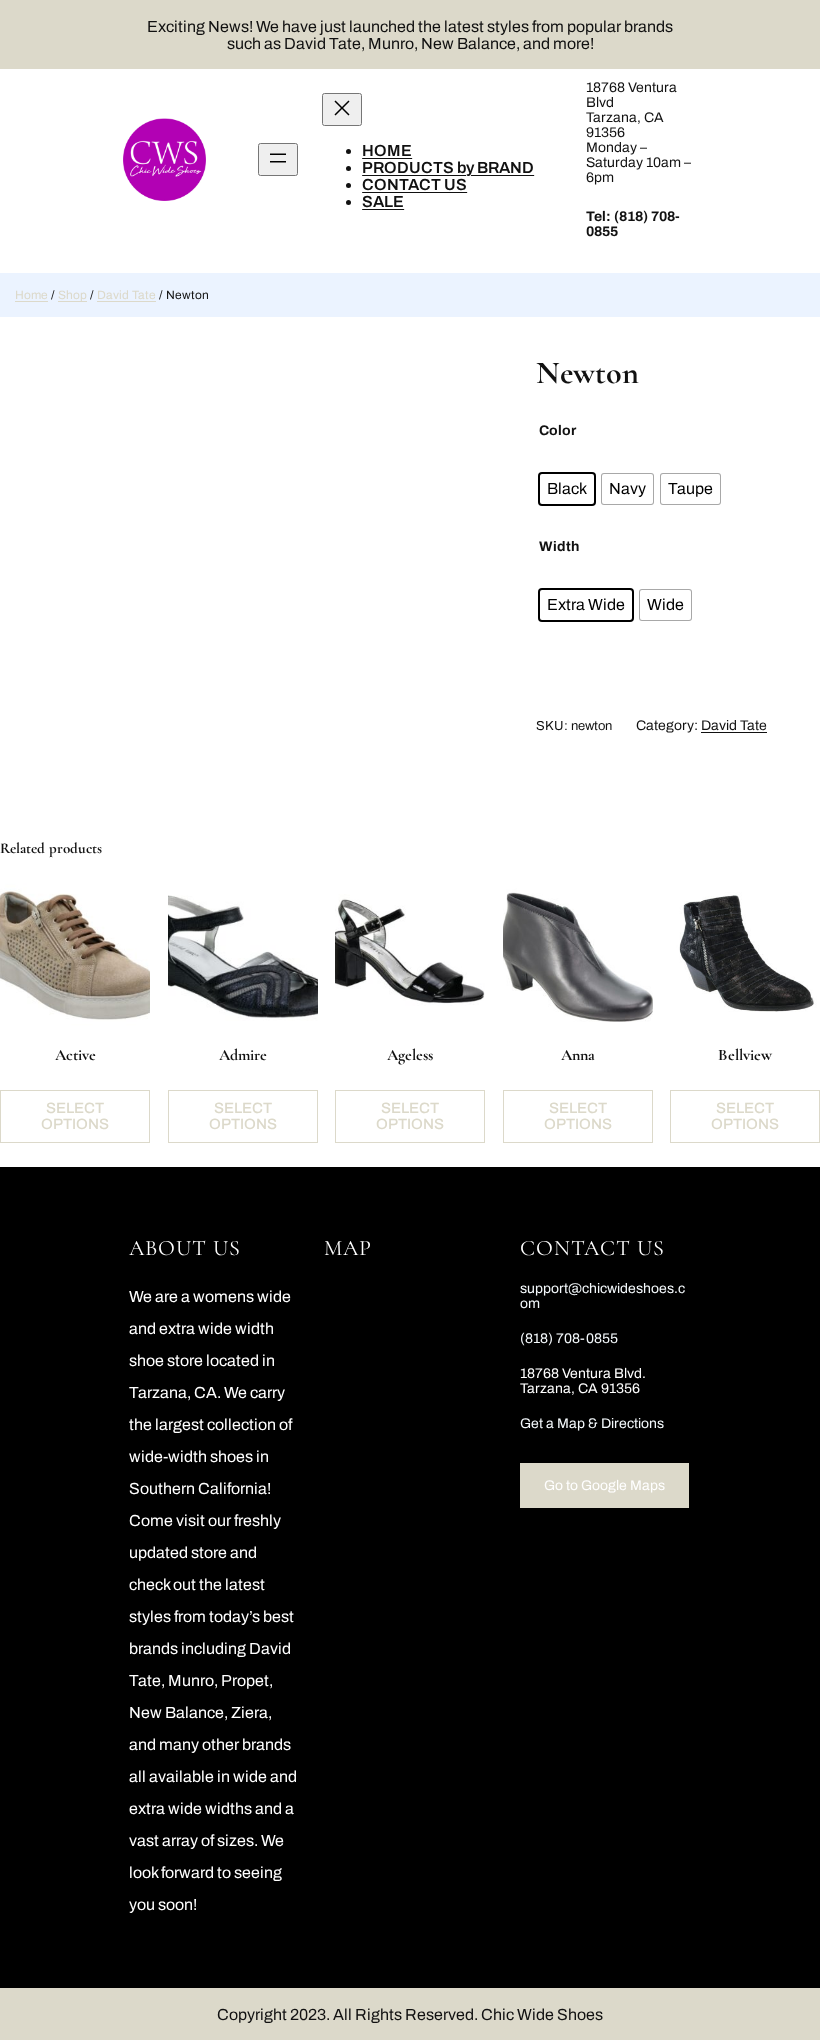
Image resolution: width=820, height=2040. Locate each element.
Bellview (745, 1055)
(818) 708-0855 (569, 1338)
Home (31, 295)
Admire (243, 1055)
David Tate (126, 295)
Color (557, 430)
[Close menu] (342, 109)
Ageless (410, 1055)
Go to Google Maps (604, 1485)
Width (559, 546)
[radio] (567, 489)
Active (75, 1055)
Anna (578, 1055)
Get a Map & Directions (592, 1423)
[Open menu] (278, 159)
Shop (72, 295)
